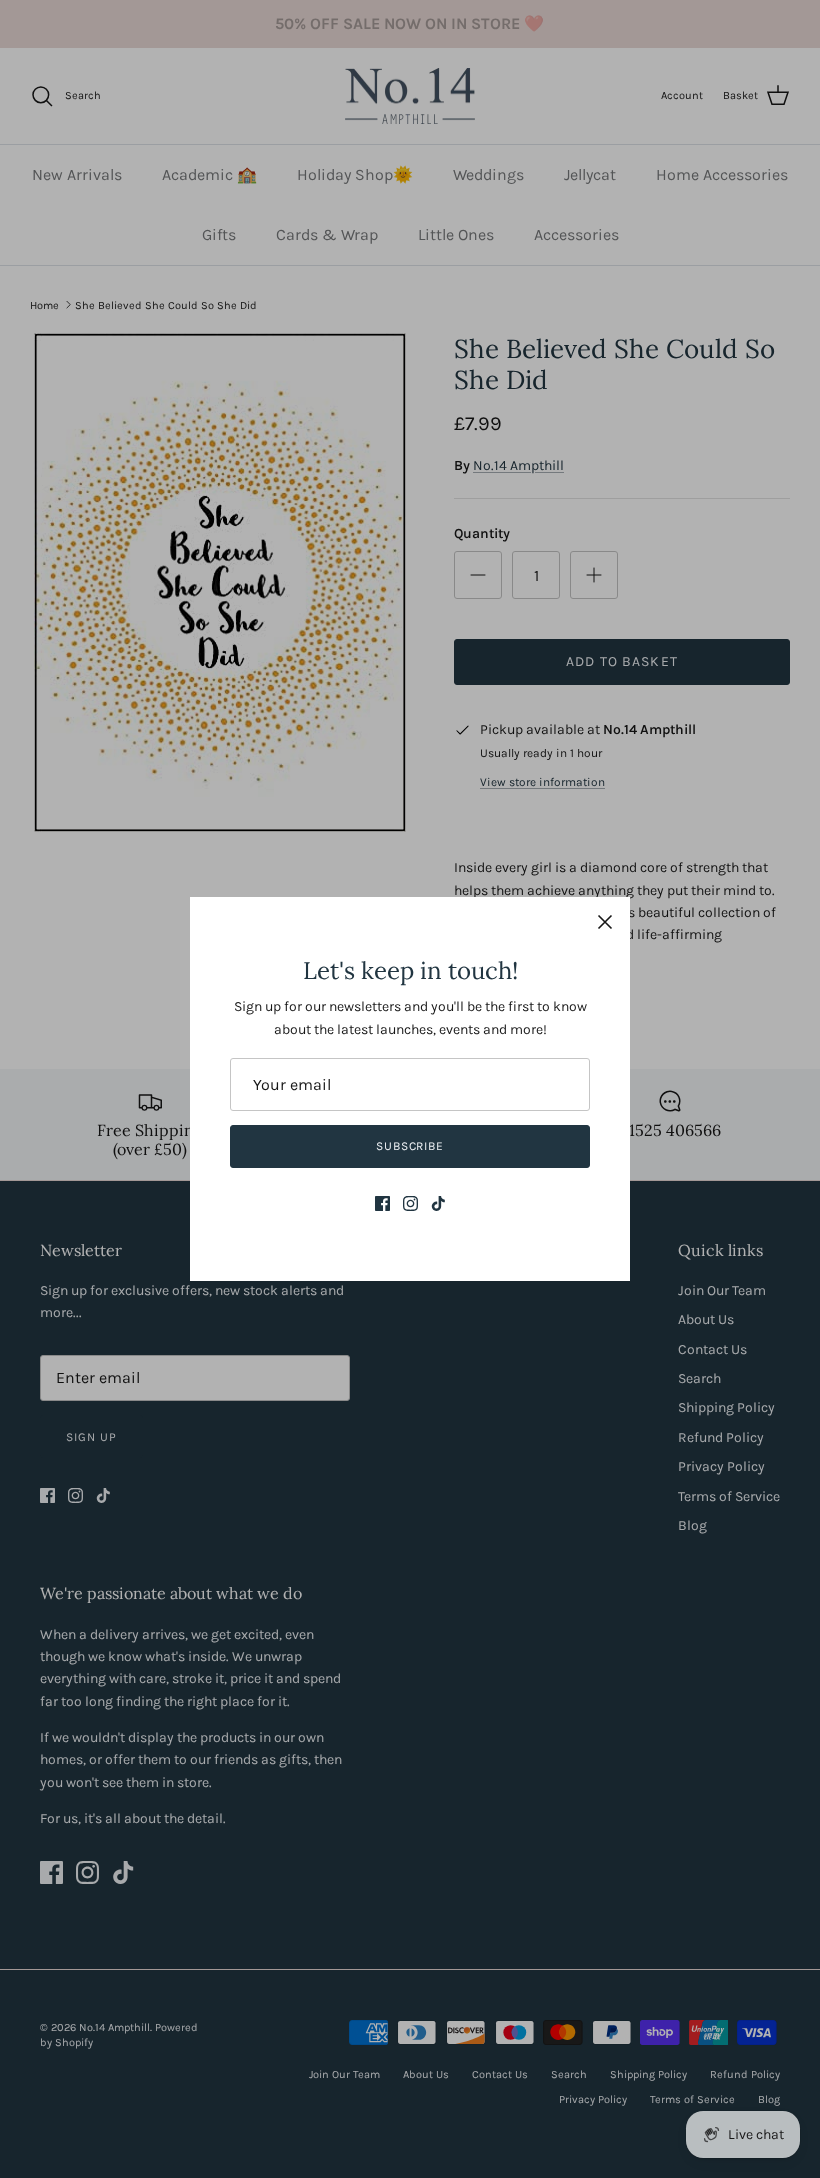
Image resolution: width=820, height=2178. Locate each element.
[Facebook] (382, 1203)
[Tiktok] (438, 1203)
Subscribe (410, 1146)
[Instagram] (410, 1203)
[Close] (605, 922)
